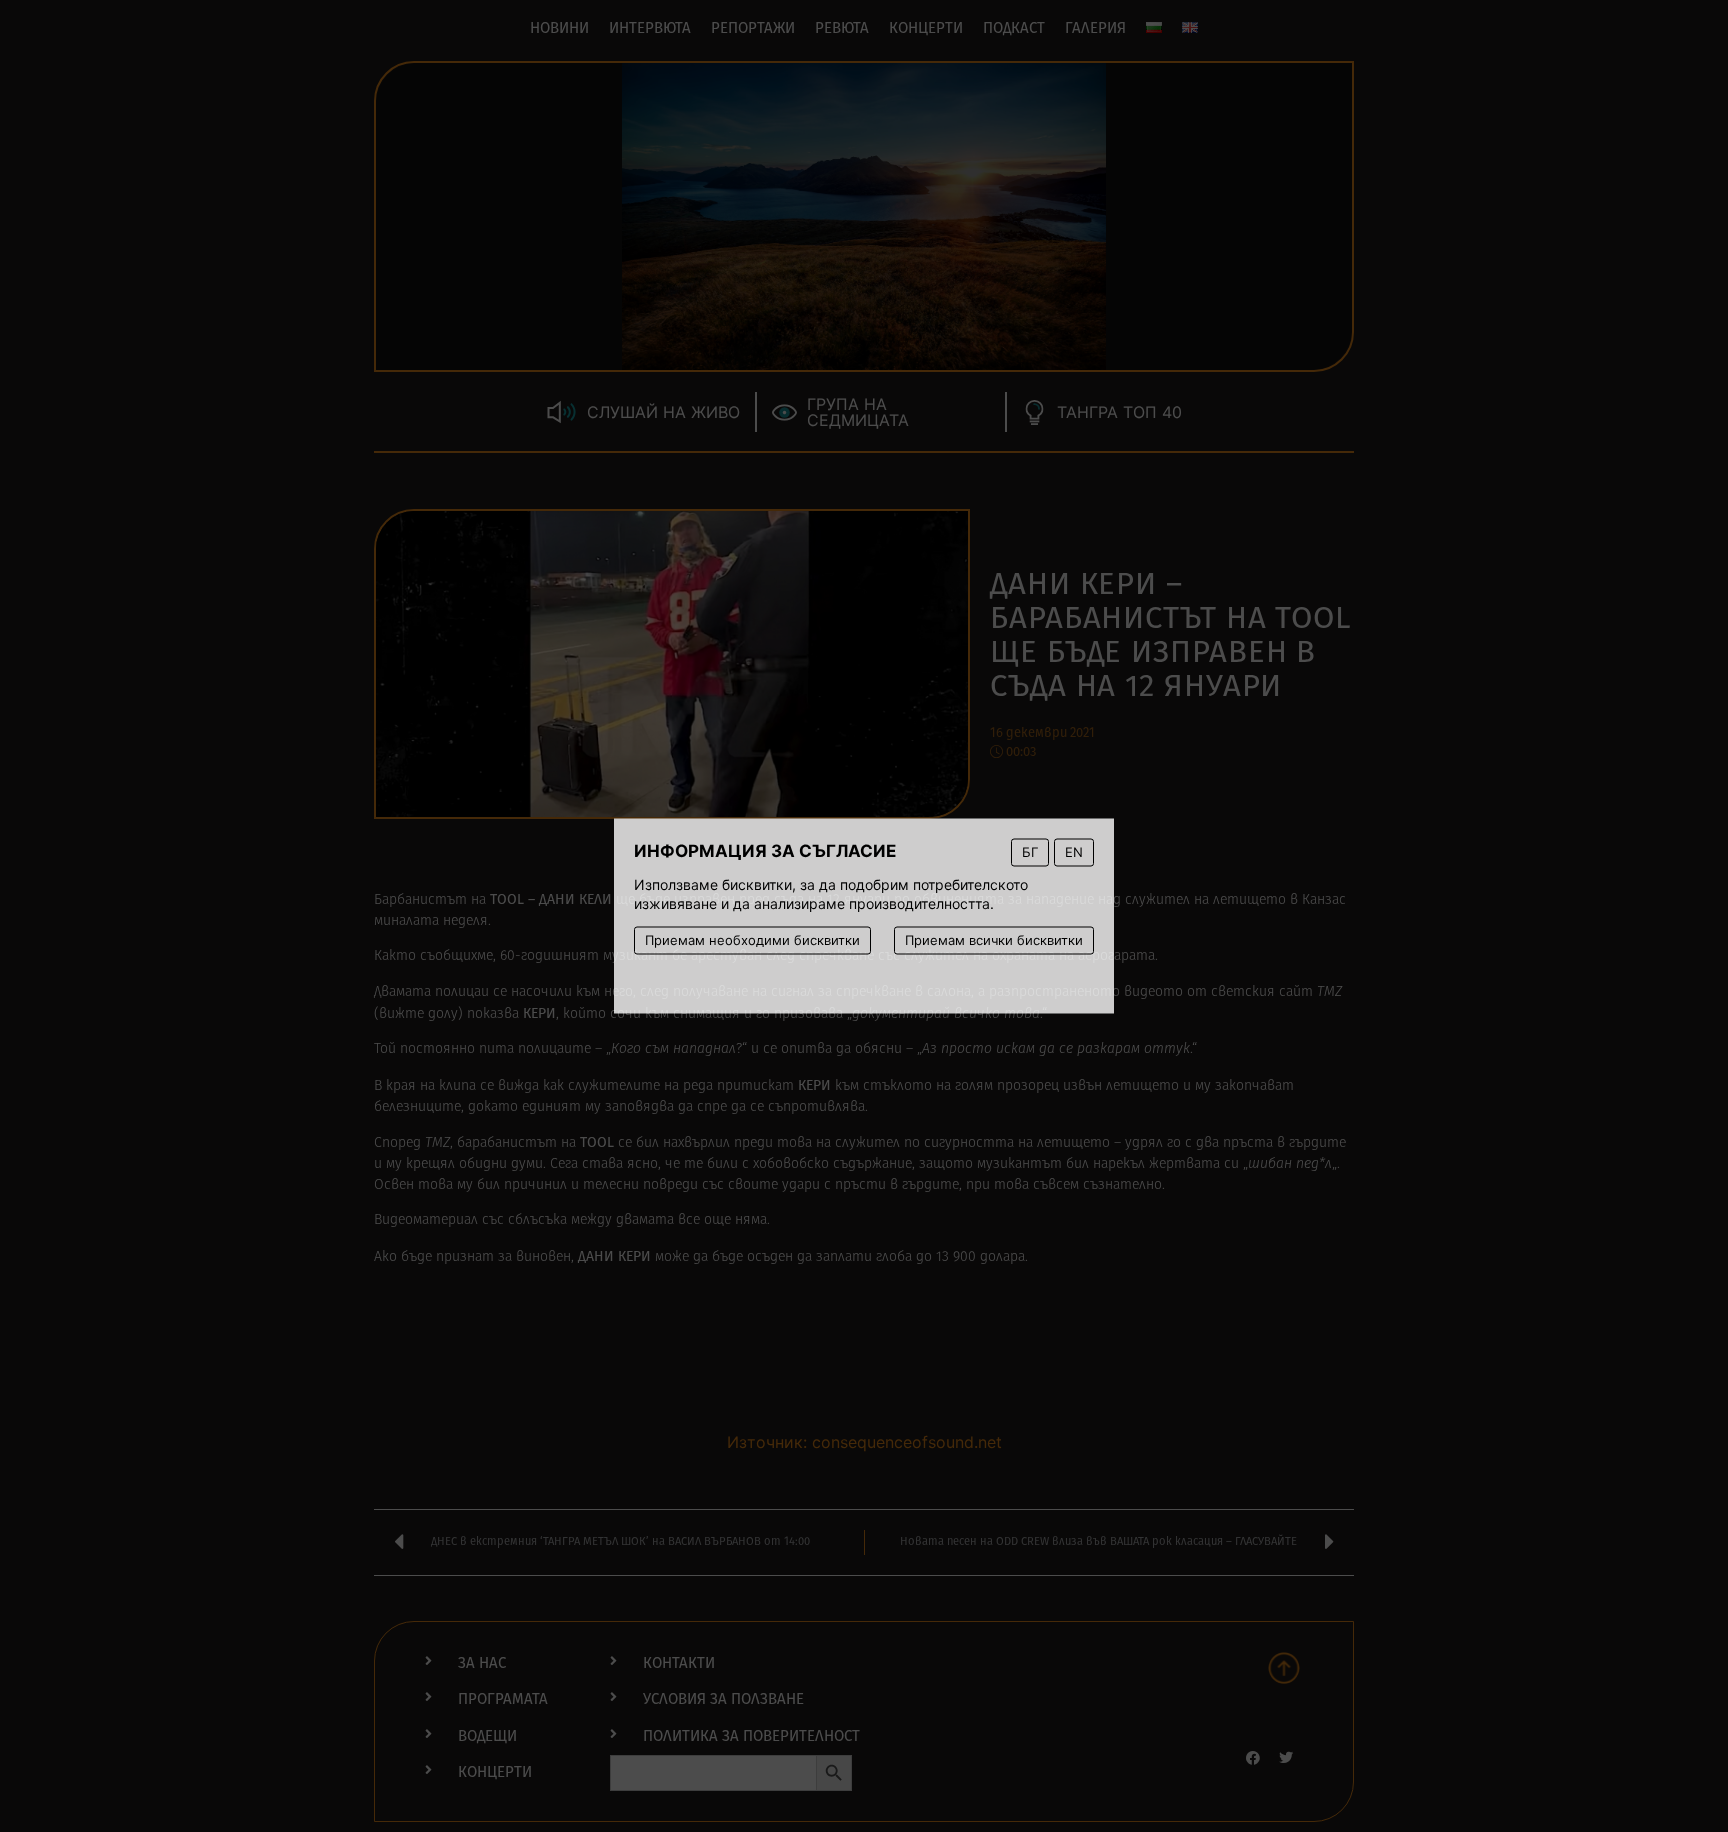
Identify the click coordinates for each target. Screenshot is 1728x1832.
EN (1074, 852)
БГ (1030, 852)
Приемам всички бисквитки (994, 940)
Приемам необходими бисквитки (752, 940)
